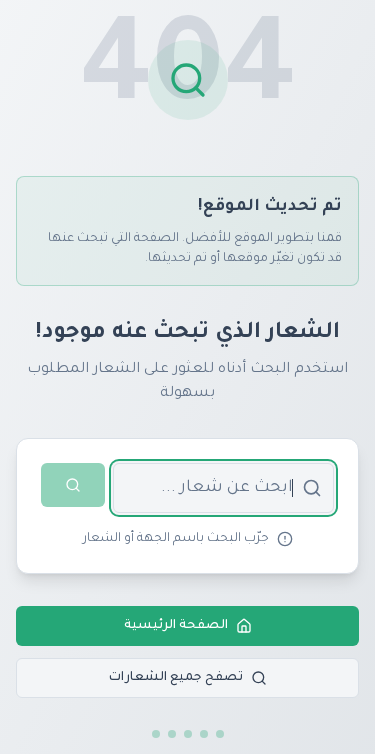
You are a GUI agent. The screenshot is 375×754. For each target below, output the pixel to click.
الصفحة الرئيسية (176, 626)
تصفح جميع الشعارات (176, 678)
